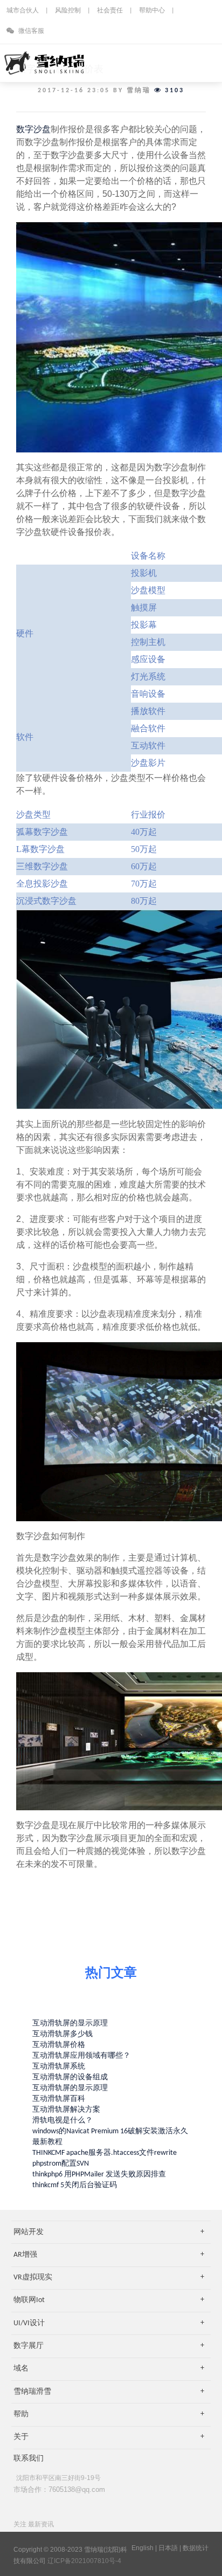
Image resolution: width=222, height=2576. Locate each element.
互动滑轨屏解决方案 (66, 2110)
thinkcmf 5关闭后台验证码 (75, 2185)
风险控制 (68, 11)
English (143, 2548)
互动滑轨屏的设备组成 (70, 2077)
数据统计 (196, 2548)
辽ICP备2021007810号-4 (84, 2561)
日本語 (168, 2548)
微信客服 (30, 31)
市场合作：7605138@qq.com (59, 2489)
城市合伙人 (23, 11)
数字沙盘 (33, 129)
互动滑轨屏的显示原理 (70, 2024)
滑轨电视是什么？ (63, 2121)
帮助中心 (152, 11)
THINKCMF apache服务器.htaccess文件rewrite (105, 2153)
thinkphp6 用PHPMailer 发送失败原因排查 (99, 2175)
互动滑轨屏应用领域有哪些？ (81, 2056)
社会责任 (110, 11)
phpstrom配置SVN (61, 2164)
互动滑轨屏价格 (59, 2045)
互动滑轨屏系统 (59, 2067)
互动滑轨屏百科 (59, 2099)
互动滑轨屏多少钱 (63, 2034)
